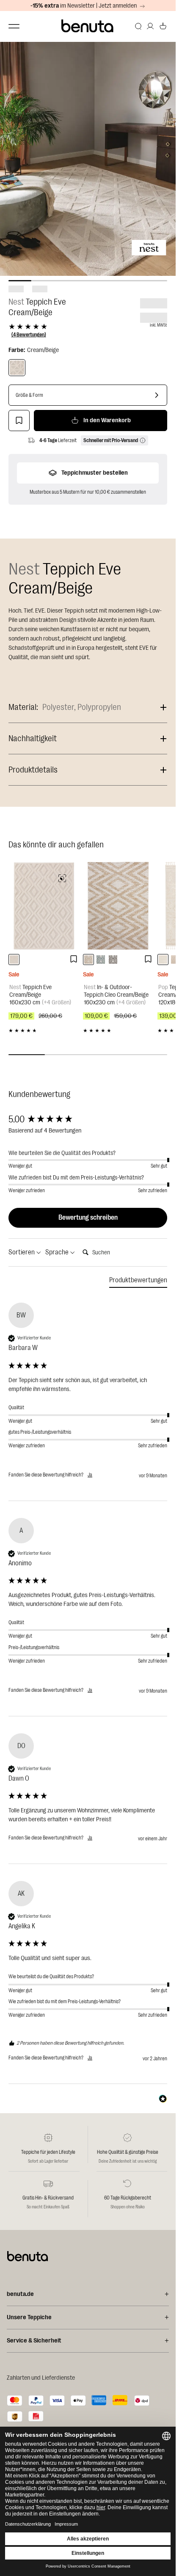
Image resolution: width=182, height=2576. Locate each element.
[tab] (138, 1282)
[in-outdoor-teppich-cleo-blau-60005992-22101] (101, 959)
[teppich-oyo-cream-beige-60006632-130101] (163, 959)
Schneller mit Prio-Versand (111, 440)
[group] (88, 1120)
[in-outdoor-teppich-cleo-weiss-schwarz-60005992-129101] (113, 959)
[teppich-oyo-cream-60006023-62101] (175, 959)
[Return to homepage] (88, 26)
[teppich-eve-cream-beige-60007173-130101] (14, 959)
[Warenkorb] (163, 26)
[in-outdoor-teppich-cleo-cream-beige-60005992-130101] (88, 959)
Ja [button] (90, 1475)
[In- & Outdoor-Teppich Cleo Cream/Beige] (118, 906)
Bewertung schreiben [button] (88, 1218)
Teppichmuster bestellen (95, 473)
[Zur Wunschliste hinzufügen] (19, 421)
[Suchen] (138, 26)
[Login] (150, 26)
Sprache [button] (58, 1252)
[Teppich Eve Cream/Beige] (17, 368)
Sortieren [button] (22, 1252)
